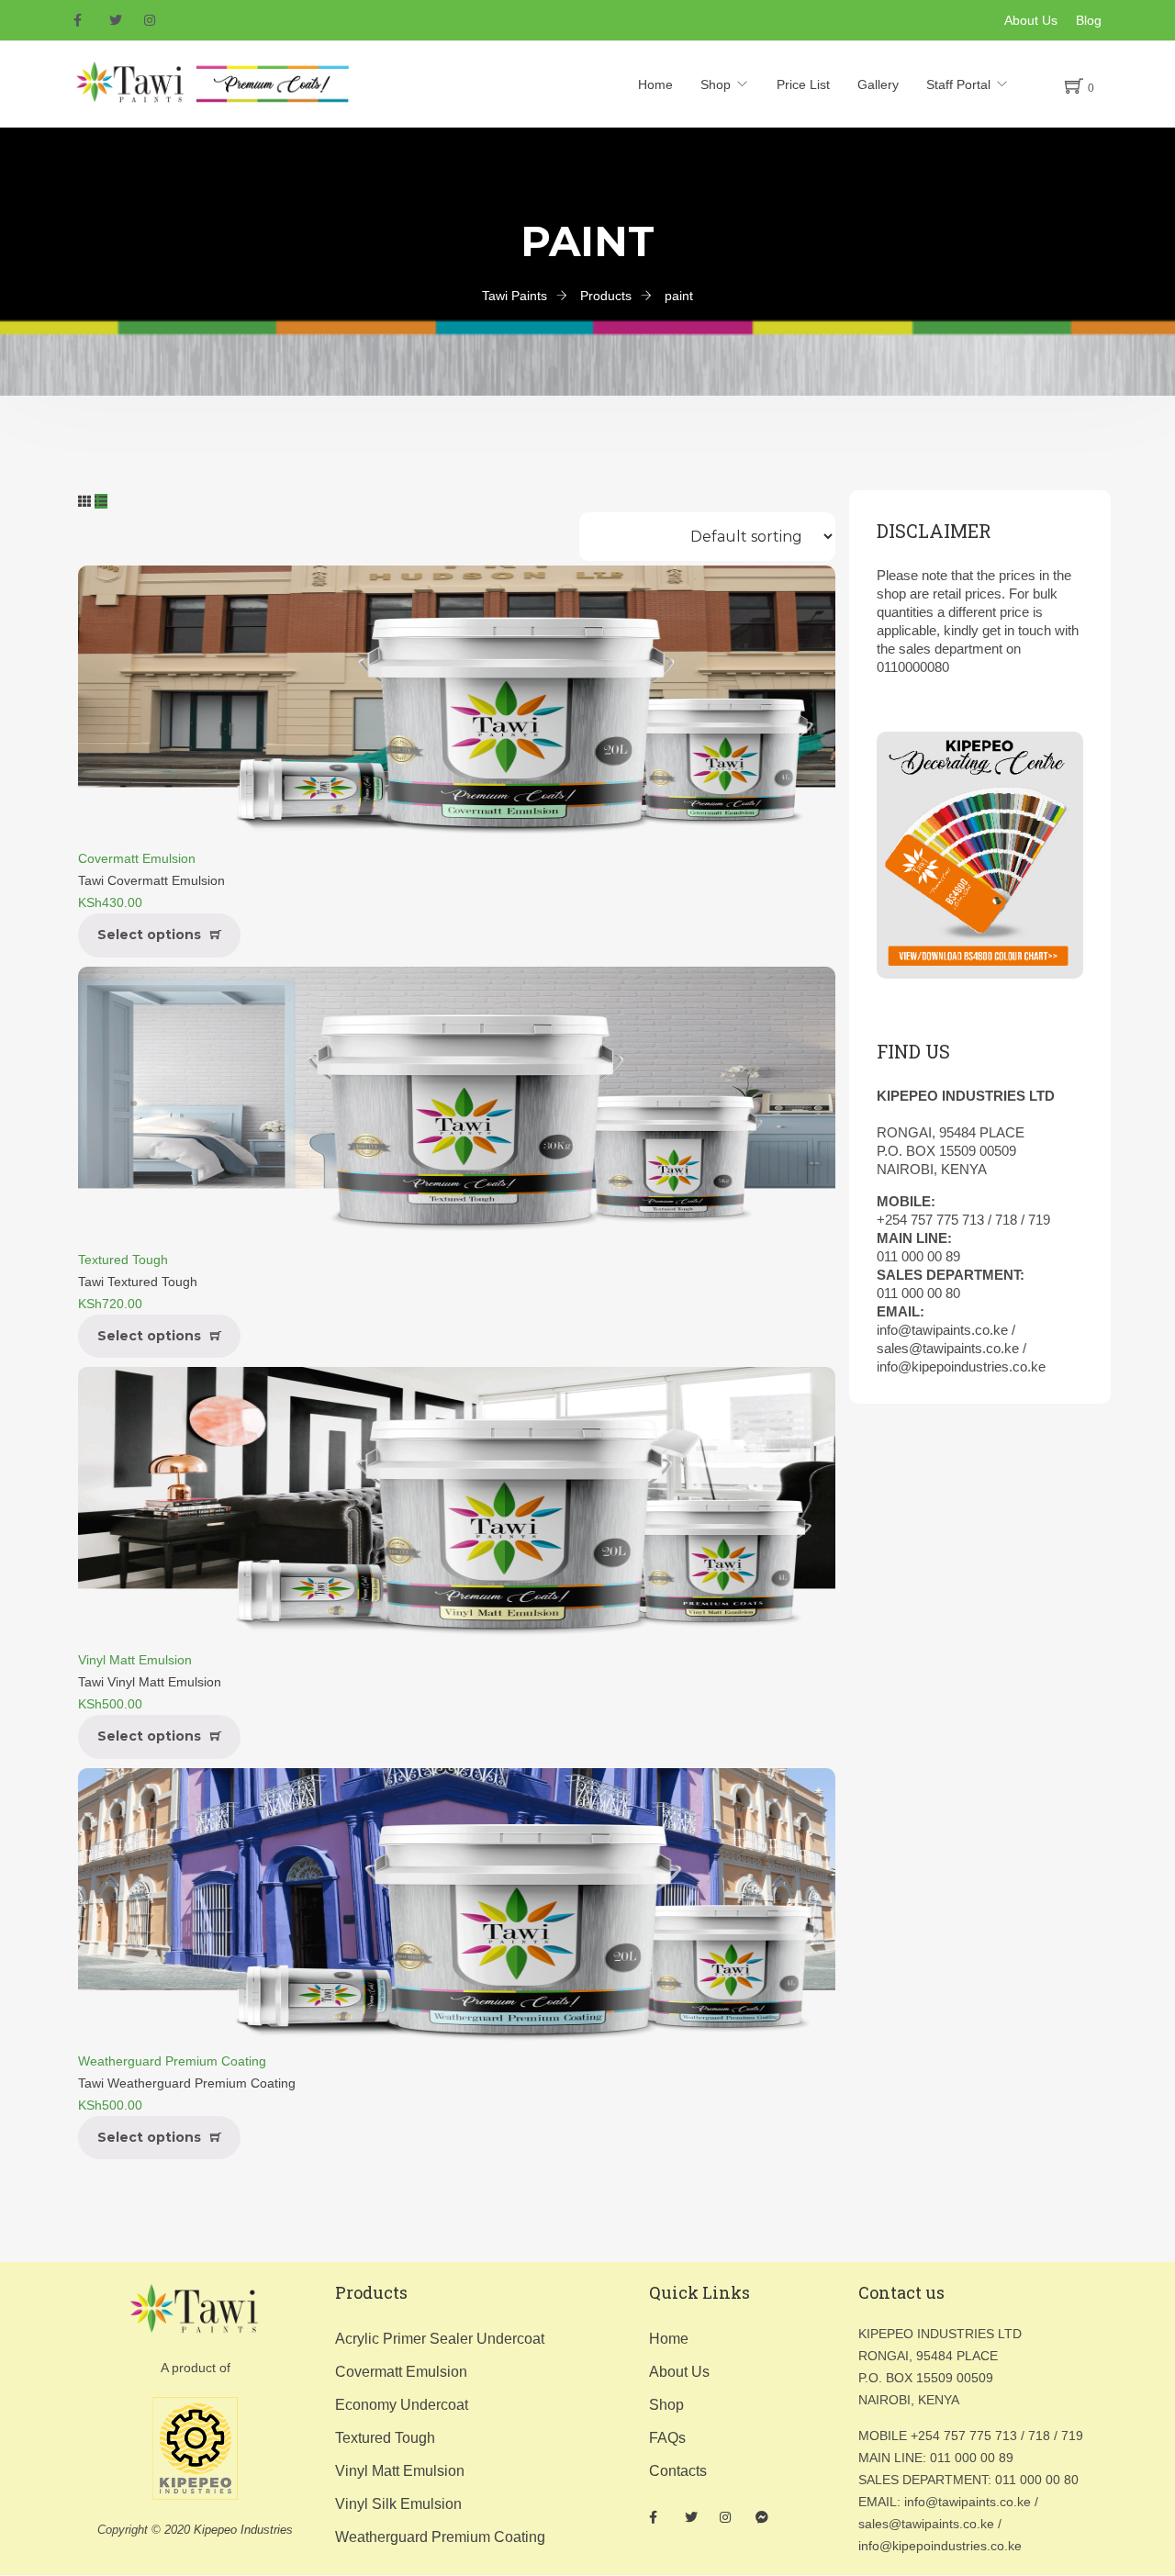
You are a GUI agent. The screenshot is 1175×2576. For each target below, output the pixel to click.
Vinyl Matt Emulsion (135, 1660)
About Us (1031, 20)
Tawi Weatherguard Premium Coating (187, 2083)
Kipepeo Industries (243, 2530)
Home (655, 84)
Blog (1089, 20)
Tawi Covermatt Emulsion (151, 880)
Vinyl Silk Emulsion (398, 2504)
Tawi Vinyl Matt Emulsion (150, 1682)
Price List (803, 84)
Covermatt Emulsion (137, 858)
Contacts (678, 2471)
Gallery (878, 84)
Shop (716, 84)
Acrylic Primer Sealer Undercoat (440, 2339)
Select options (149, 935)
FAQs (667, 2438)
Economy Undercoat (402, 2405)
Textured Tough (123, 1260)
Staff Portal (958, 84)
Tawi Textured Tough (138, 1282)
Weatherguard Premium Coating (172, 2061)
